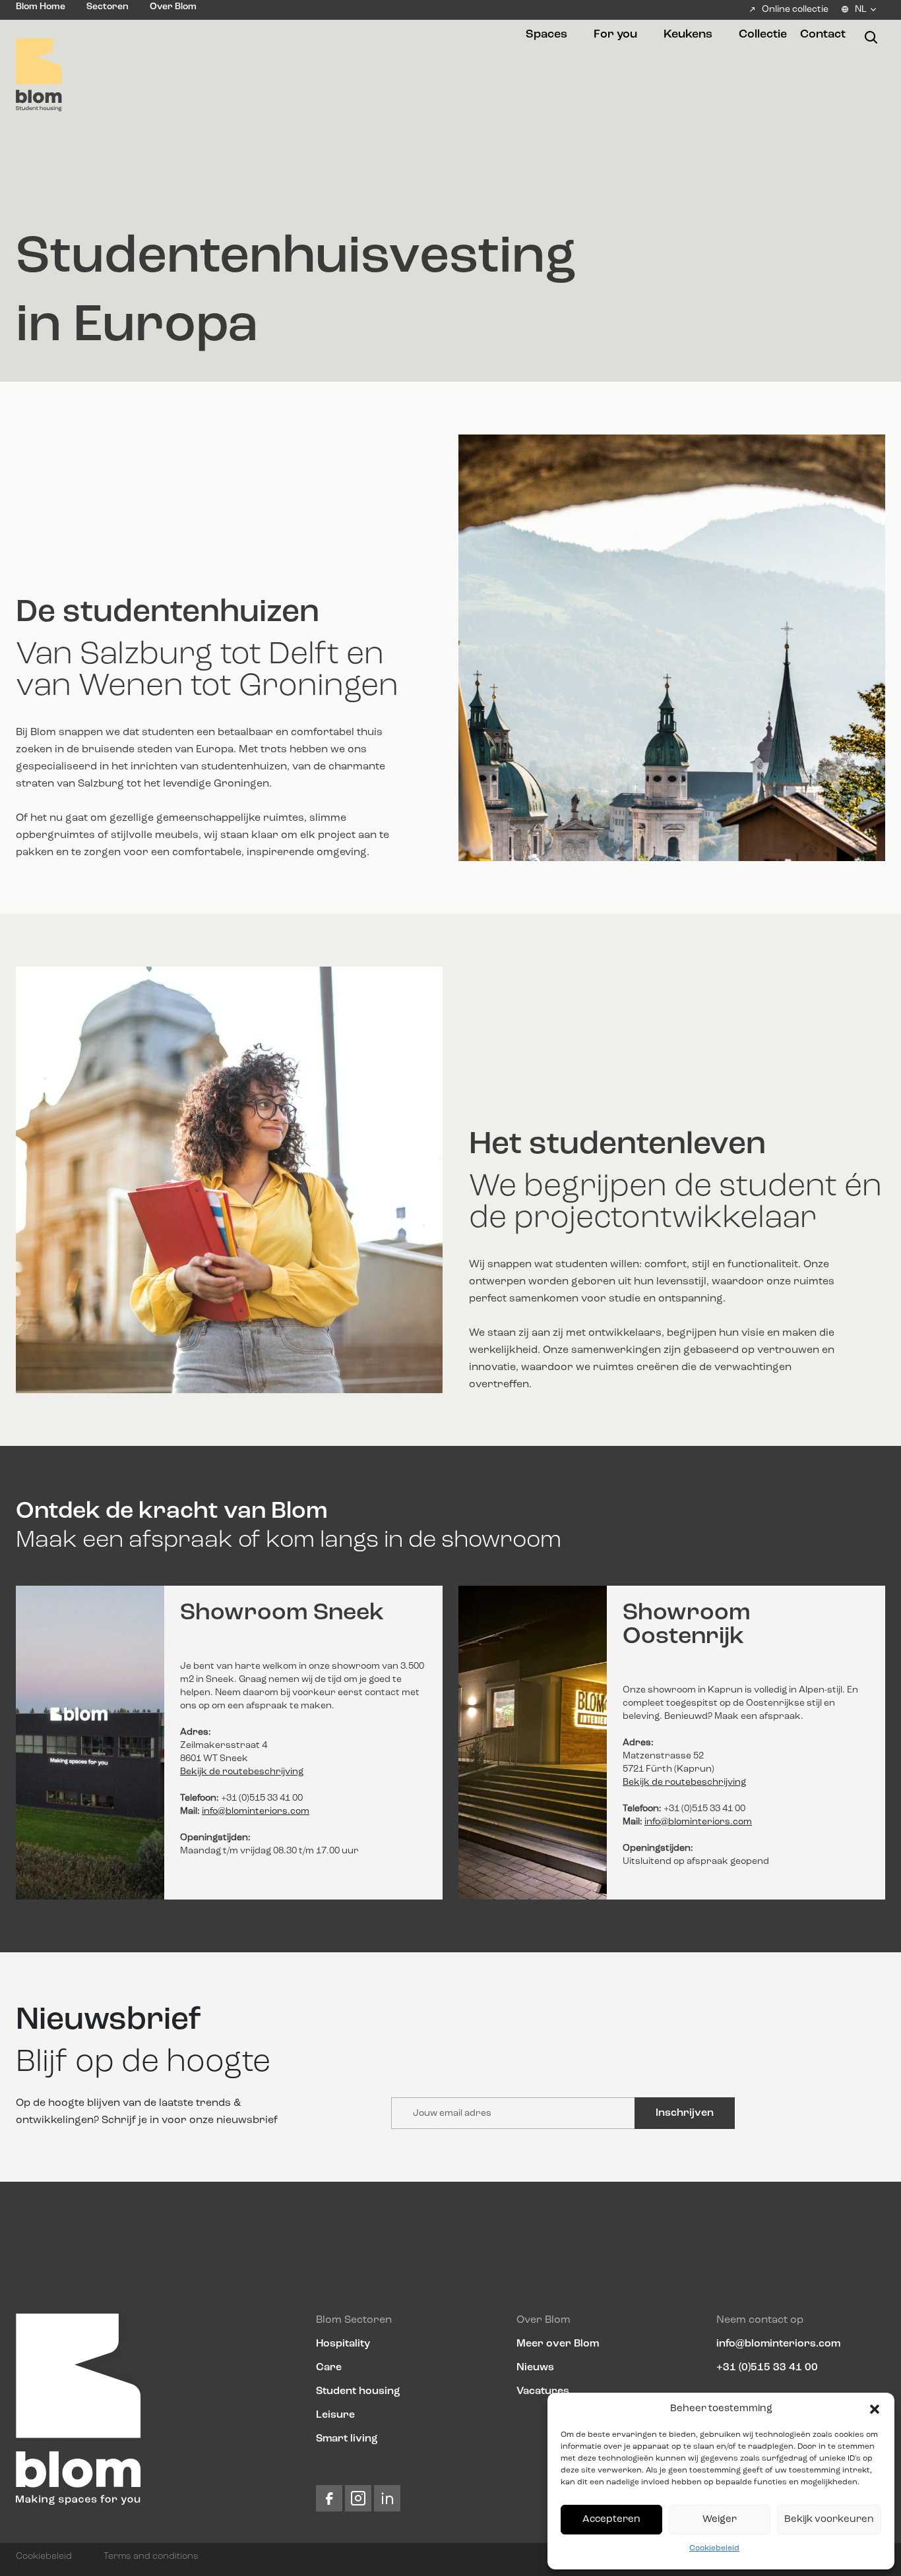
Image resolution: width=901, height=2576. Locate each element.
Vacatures (543, 2391)
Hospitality (343, 2344)
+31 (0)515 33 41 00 (767, 2368)
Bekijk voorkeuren (829, 2520)
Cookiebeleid (714, 2548)
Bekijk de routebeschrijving (242, 1772)
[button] (875, 2409)
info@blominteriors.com (256, 1811)
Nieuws (535, 2368)
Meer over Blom (558, 2344)
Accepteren (611, 2520)
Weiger (720, 2520)
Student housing (358, 2391)
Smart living (347, 2439)
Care (329, 2368)
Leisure (335, 2415)
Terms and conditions (151, 2556)
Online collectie (795, 9)
